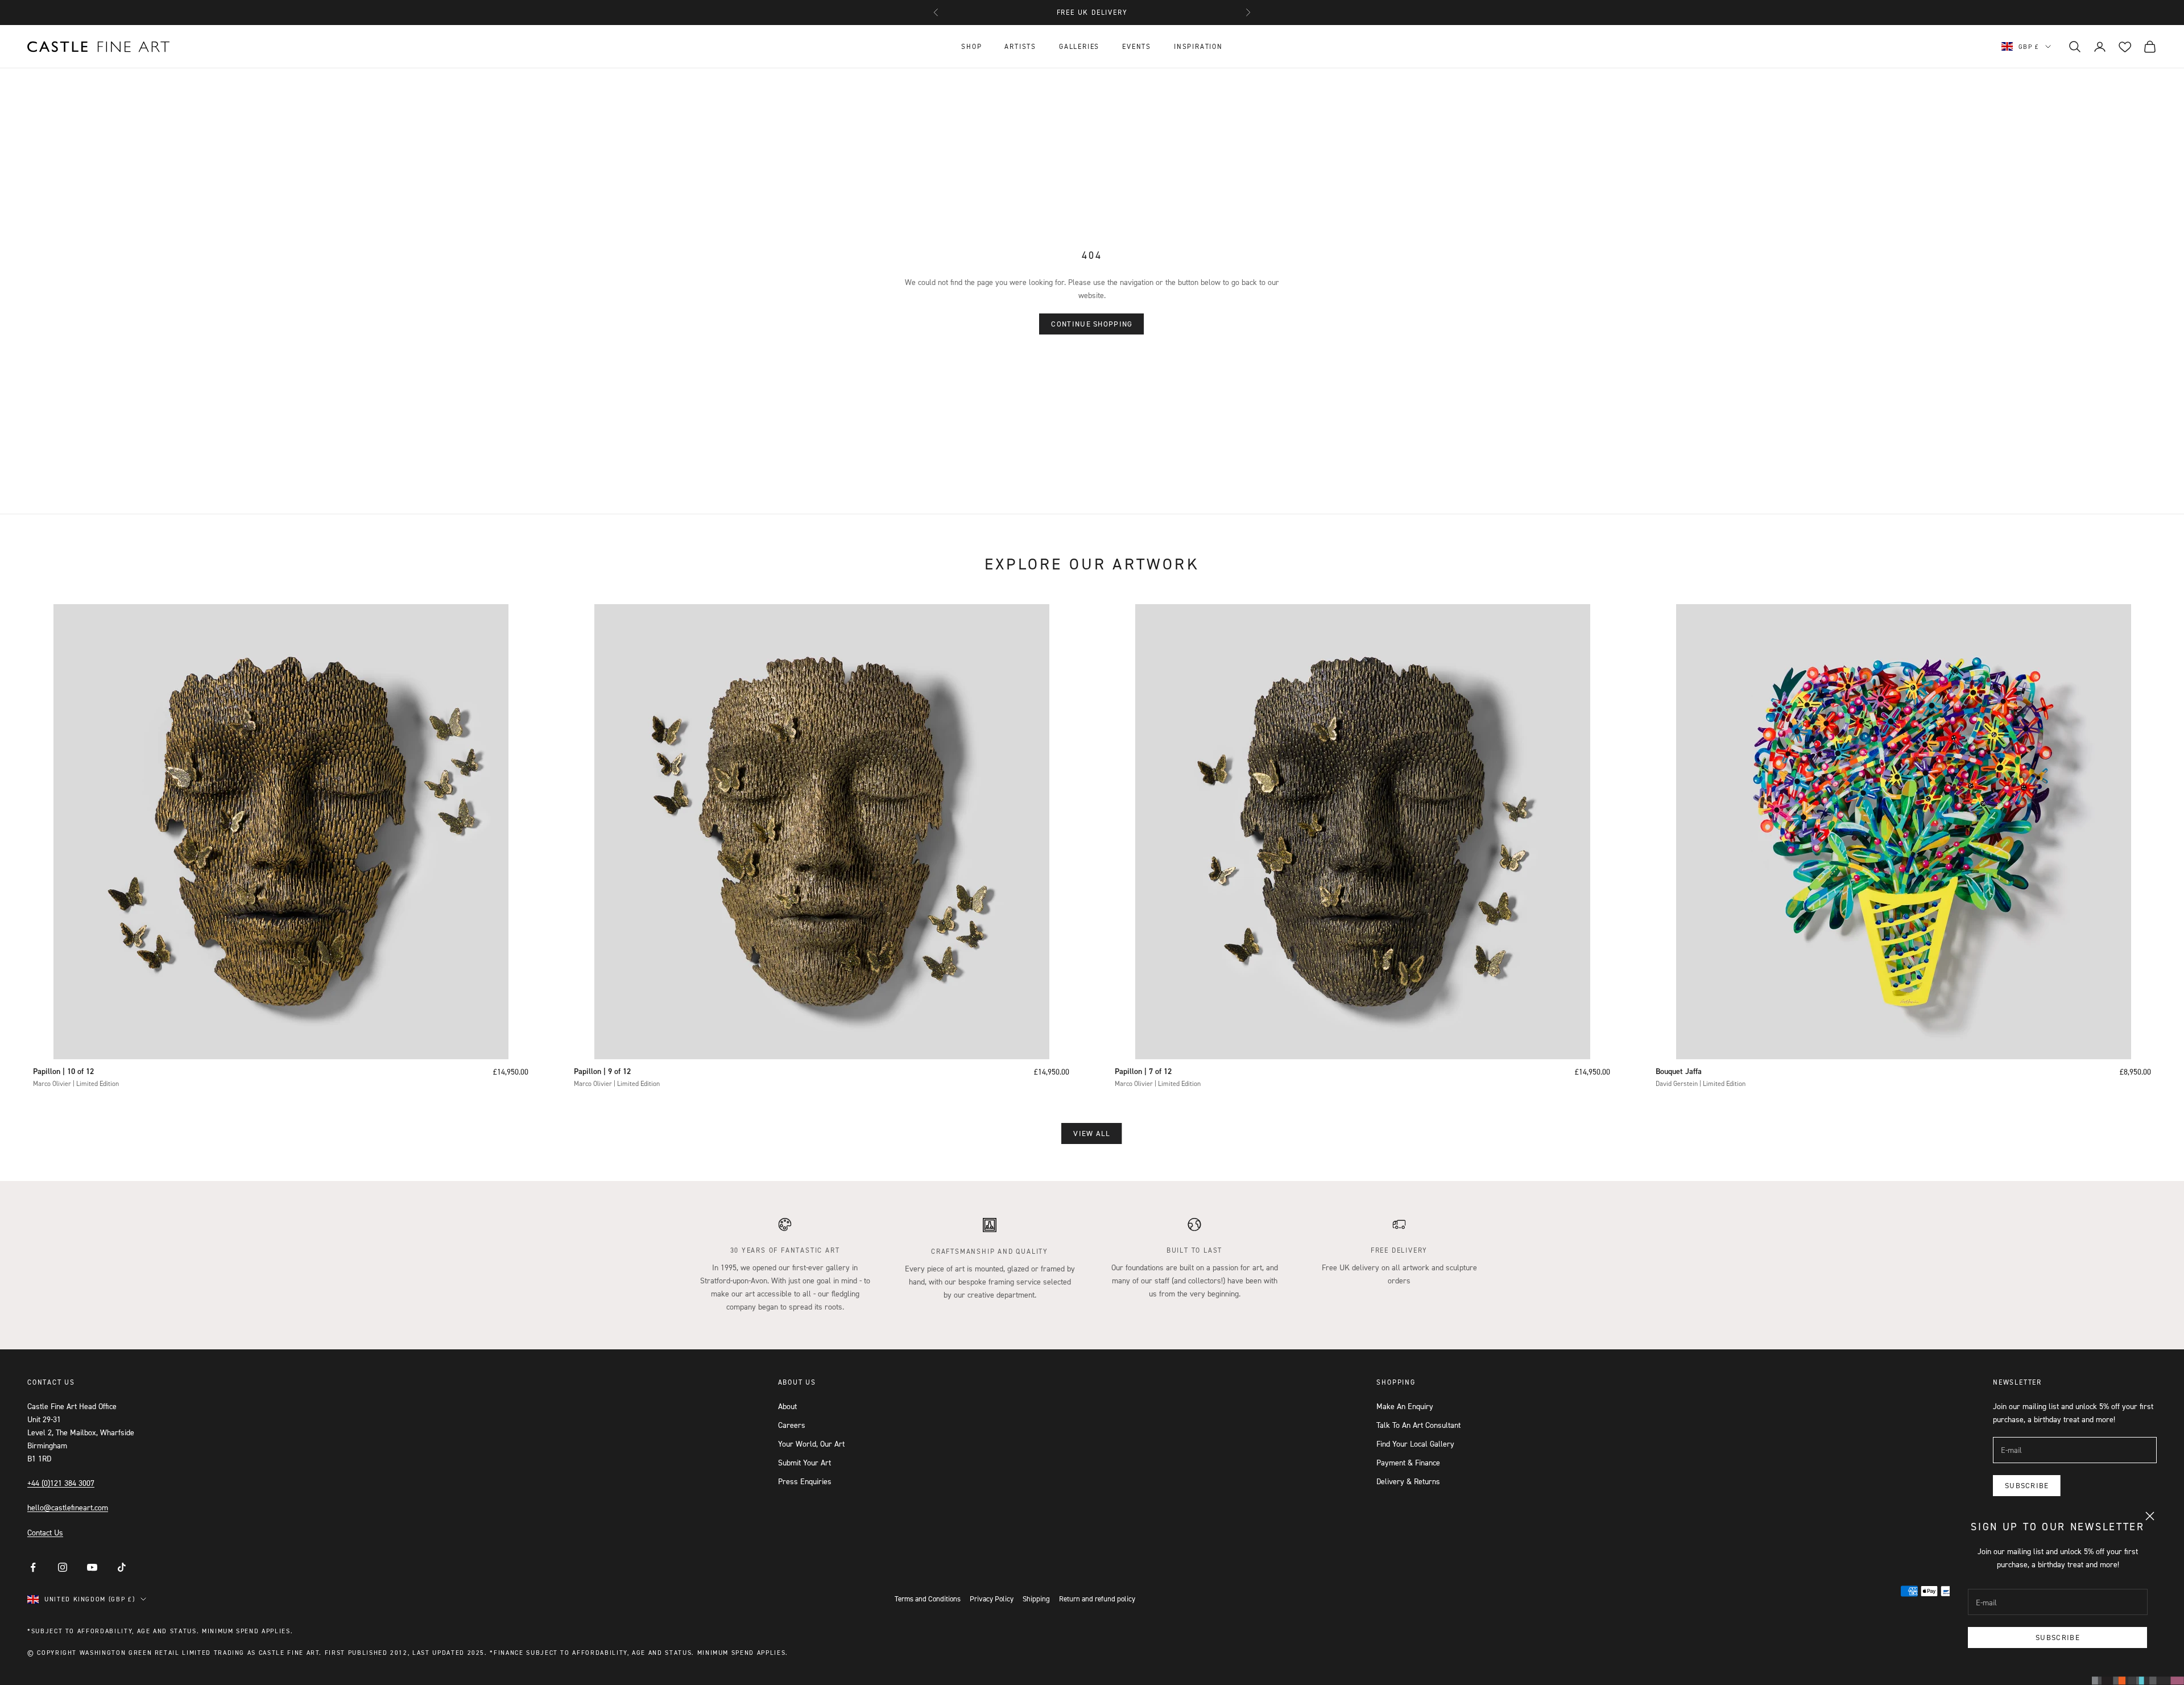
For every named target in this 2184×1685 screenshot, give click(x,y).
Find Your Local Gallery (1415, 1444)
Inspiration (1198, 46)
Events (1137, 46)
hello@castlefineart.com (68, 1507)
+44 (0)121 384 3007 (61, 1483)
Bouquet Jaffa (1679, 1071)
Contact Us (45, 1532)
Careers (792, 1425)
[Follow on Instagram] (63, 1567)
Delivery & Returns (1408, 1481)
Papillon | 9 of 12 (602, 1071)
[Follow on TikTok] (122, 1567)
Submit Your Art (804, 1462)
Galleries (1079, 46)
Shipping (1036, 1599)
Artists (1020, 46)
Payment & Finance (1408, 1462)
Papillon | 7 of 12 (1143, 1071)
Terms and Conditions (928, 1599)
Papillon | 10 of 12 (63, 1071)
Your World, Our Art (811, 1444)
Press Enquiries (805, 1481)
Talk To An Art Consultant (1418, 1425)
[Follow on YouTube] (92, 1567)
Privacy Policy (992, 1599)
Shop (971, 46)
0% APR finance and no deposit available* (1092, 12)
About (787, 1406)
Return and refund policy (1097, 1599)
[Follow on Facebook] (33, 1567)
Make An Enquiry (1405, 1406)
